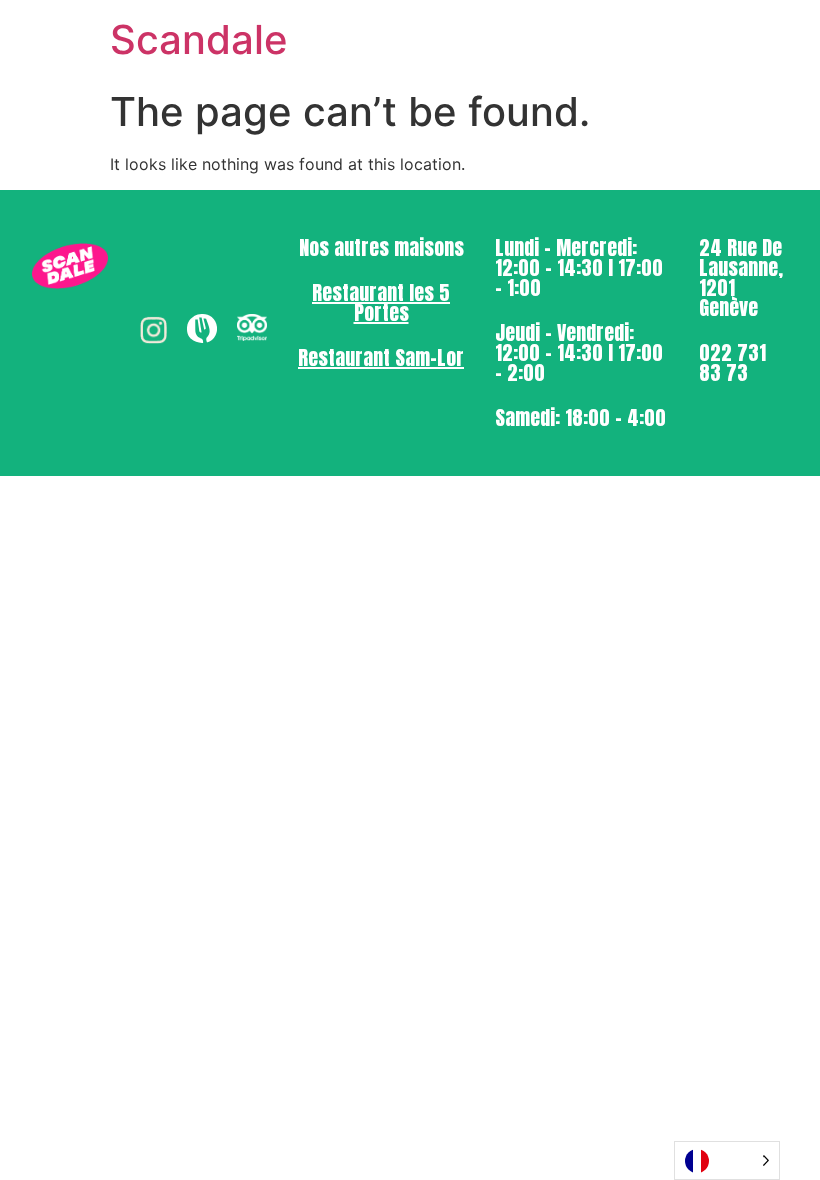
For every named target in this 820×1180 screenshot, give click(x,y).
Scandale (199, 39)
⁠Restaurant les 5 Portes (381, 302)
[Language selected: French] (727, 1160)
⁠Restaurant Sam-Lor (381, 357)
